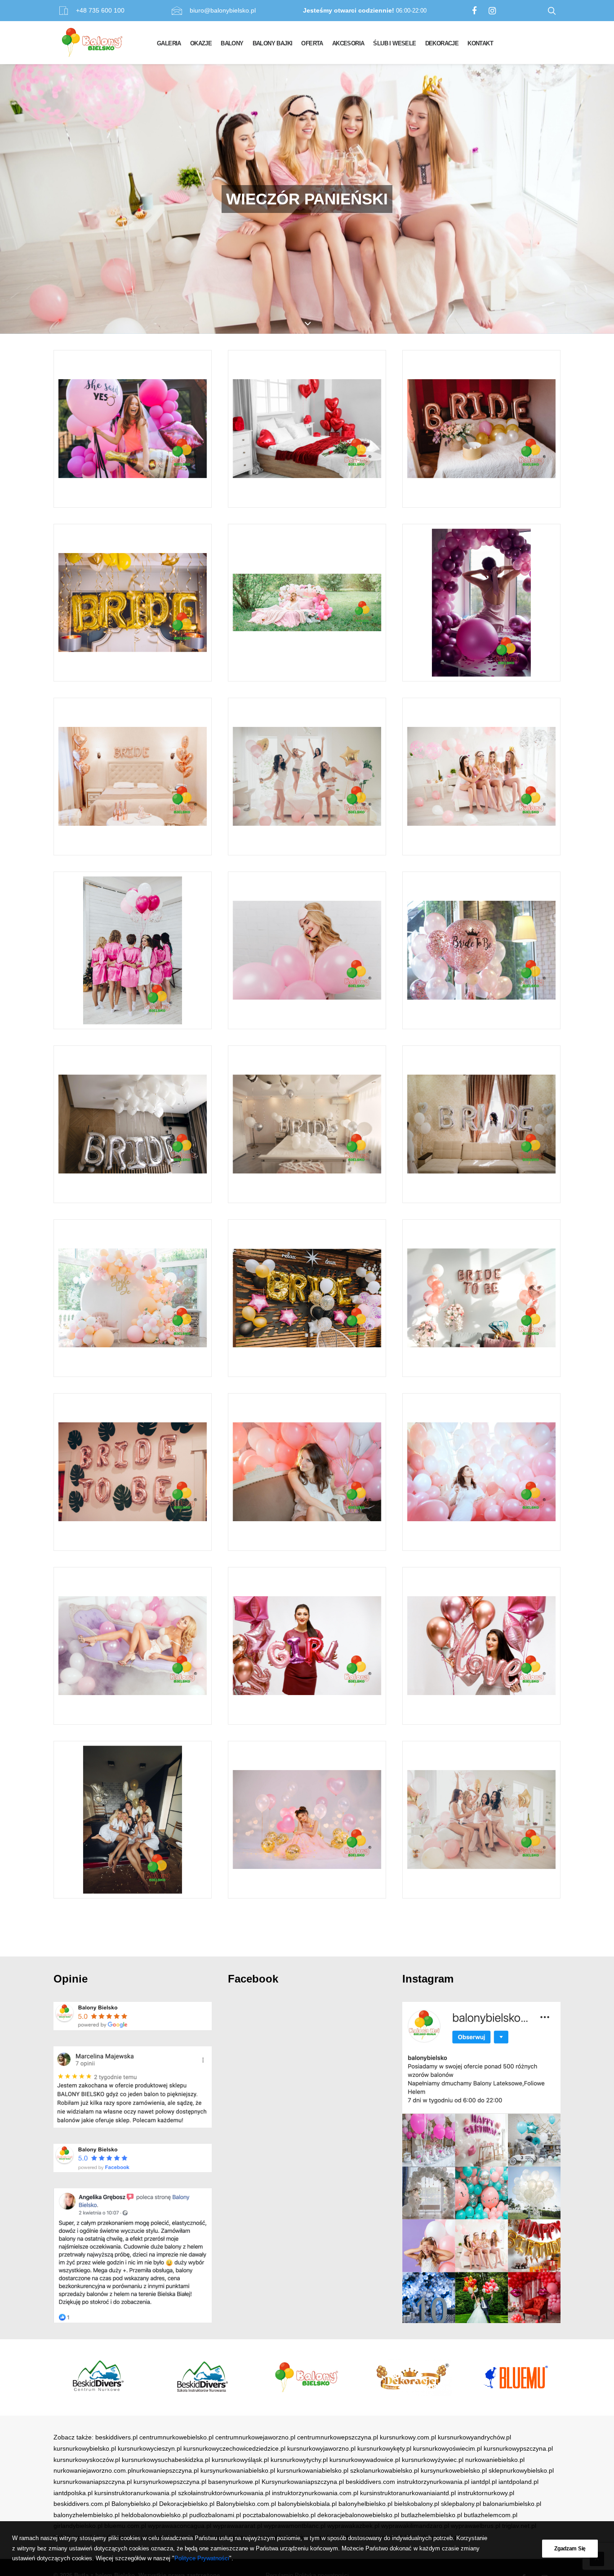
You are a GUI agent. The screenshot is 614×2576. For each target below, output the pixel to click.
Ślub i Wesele (394, 43)
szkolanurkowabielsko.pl (385, 2470)
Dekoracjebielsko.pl (187, 2504)
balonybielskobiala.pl (307, 2504)
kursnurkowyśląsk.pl (240, 2460)
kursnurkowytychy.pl (299, 2460)
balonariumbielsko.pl (512, 2504)
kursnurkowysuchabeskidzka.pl (166, 2460)
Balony (232, 43)
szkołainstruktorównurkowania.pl (224, 2493)
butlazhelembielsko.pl (432, 2515)
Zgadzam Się (570, 2549)
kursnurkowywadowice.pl (365, 2460)
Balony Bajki (273, 43)
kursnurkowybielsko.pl (85, 2448)
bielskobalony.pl (417, 2504)
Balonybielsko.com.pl (246, 2504)
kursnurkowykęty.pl (384, 2448)
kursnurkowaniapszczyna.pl (93, 2482)
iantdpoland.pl (518, 2482)
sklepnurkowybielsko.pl (521, 2470)
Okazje (201, 43)
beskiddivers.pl (116, 2437)
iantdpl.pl (484, 2482)
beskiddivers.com (370, 2482)
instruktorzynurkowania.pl (433, 2482)
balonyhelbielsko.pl (365, 2504)
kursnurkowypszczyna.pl (518, 2448)
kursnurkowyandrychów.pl (474, 2437)
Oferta (312, 43)
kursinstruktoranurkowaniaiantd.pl (408, 2493)
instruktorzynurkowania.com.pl (315, 2493)
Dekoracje (442, 43)
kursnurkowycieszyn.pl (150, 2448)
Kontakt (480, 43)
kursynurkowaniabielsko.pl (238, 2470)
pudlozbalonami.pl (215, 2515)
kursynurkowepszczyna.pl (170, 2482)
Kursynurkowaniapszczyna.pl (303, 2482)
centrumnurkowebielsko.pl (176, 2437)
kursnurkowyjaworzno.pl (321, 2448)
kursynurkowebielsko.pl (454, 2470)
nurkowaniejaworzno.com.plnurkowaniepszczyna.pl (126, 2470)
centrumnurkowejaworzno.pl (255, 2437)
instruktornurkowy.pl (486, 2493)
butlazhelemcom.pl (491, 2515)
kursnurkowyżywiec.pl (433, 2460)
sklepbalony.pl (461, 2504)
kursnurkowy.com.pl (408, 2437)
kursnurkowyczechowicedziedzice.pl (234, 2448)
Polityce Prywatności (202, 2558)
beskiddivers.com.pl (82, 2504)
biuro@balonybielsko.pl (223, 10)
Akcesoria (348, 43)
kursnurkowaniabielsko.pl (313, 2470)
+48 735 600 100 (100, 10)
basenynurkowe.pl (234, 2482)
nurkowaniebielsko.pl (495, 2460)
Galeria (169, 43)
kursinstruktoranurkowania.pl (135, 2493)
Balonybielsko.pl (134, 2504)
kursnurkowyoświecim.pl (447, 2448)
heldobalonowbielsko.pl (154, 2515)
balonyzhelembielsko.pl (87, 2515)
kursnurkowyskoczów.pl (87, 2460)
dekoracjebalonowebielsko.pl (358, 2515)
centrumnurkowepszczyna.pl (338, 2437)
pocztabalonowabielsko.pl (279, 2515)
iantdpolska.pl (73, 2493)
